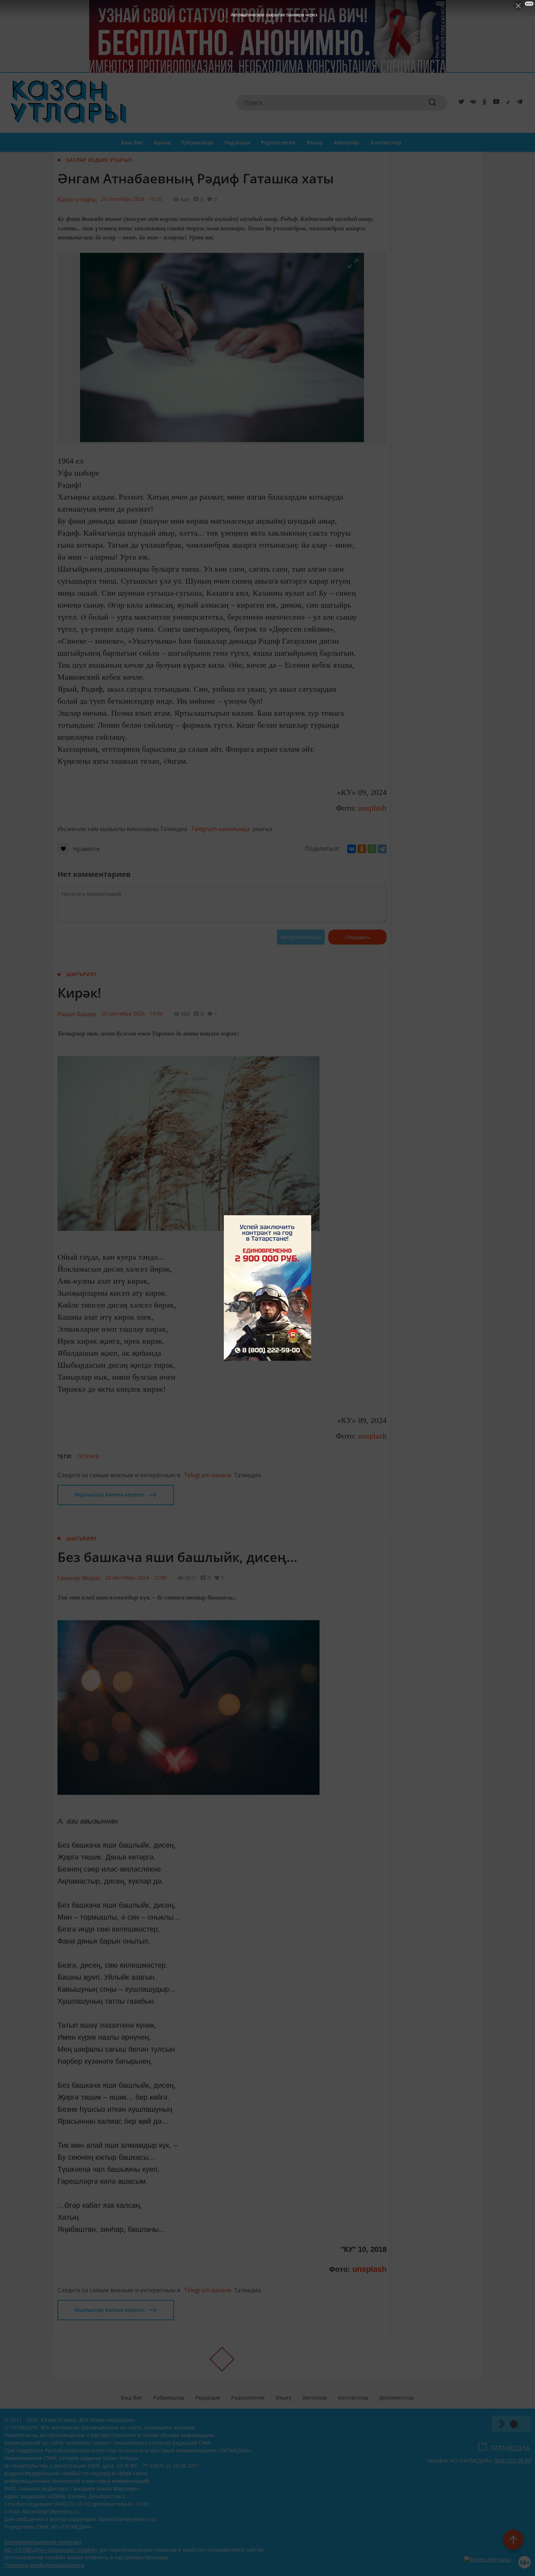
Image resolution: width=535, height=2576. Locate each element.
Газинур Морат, (80, 1578)
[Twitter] (460, 103)
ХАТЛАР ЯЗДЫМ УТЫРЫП (99, 160)
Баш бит (132, 142)
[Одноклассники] (362, 849)
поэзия (88, 1456)
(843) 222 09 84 (512, 2460)
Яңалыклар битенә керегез (109, 1494)
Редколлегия (278, 142)
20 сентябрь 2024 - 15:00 (132, 199)
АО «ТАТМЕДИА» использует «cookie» (51, 2550)
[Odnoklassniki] (483, 103)
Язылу (315, 142)
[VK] (472, 103)
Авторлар (346, 142)
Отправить (358, 937)
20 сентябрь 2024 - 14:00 (132, 1013)
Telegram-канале (208, 1475)
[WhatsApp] (372, 849)
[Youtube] (495, 103)
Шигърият (81, 974)
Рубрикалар (197, 142)
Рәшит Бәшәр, (78, 1014)
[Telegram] (518, 103)
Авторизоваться (301, 937)
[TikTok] (507, 103)
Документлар (397, 2398)
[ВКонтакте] (352, 849)
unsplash (372, 808)
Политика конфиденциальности (44, 2565)
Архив (162, 142)
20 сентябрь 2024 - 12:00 (136, 1577)
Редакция (237, 142)
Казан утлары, (77, 199)
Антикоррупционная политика (43, 2542)
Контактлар (386, 142)
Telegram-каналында (220, 829)
